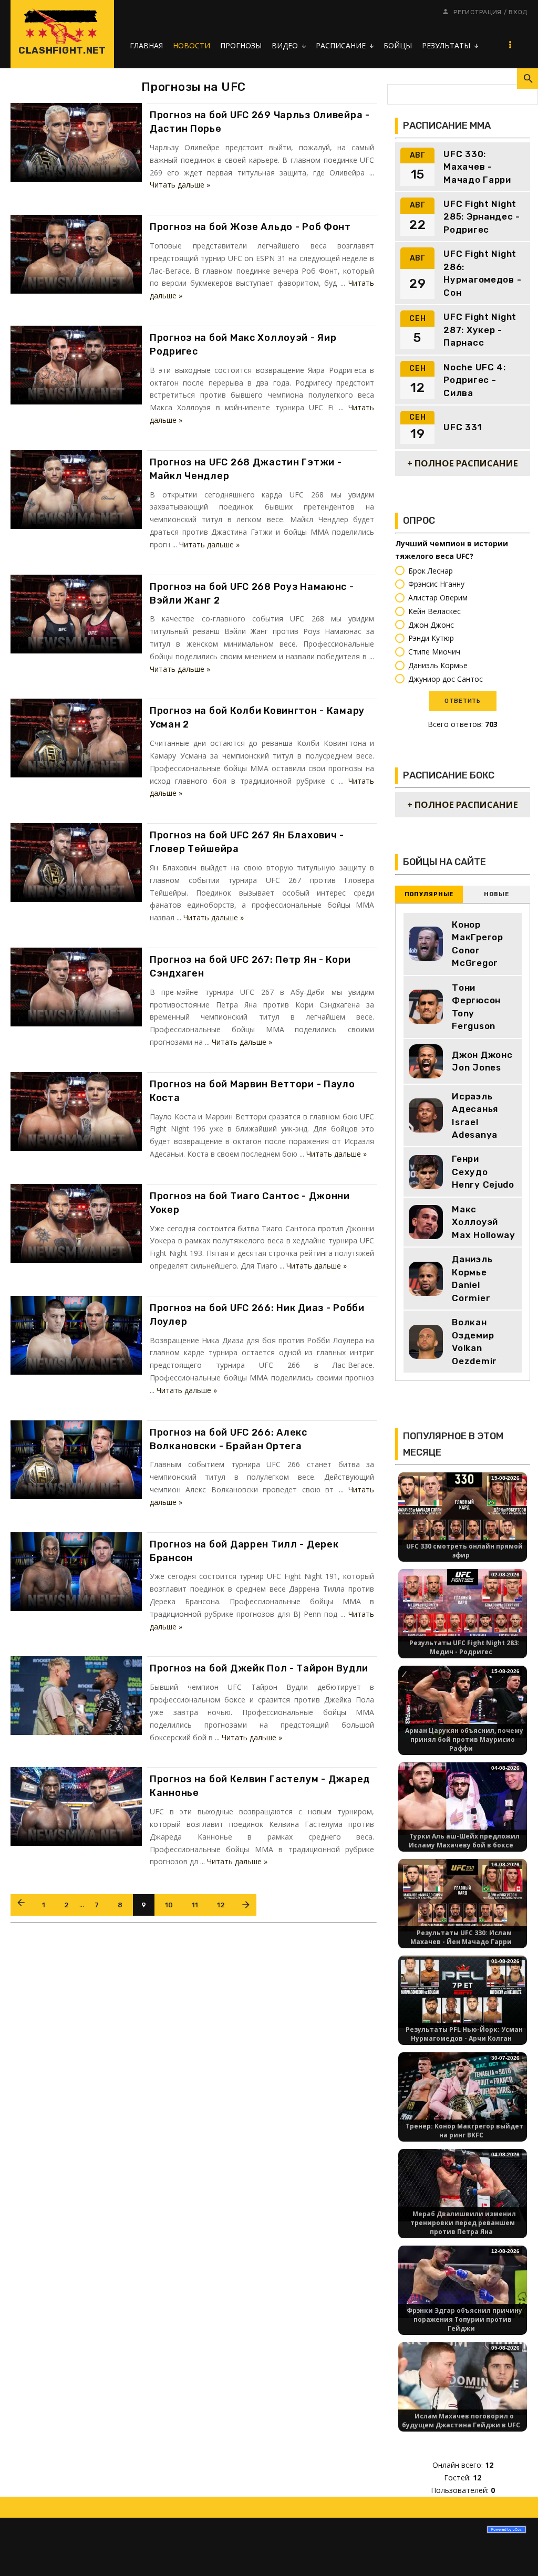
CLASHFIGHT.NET (62, 50)
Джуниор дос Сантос (446, 679)
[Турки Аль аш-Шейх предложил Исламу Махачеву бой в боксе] (463, 1798)
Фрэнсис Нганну (436, 584)
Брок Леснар (431, 571)
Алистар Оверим (438, 598)
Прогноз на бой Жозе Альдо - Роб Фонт (250, 227)
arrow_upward (514, 2552)
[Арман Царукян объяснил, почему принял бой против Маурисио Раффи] (463, 1701)
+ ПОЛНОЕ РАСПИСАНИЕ (463, 463)
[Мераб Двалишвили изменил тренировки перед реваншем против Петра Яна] (463, 2184)
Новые (496, 894)
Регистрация (478, 12)
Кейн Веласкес (434, 611)
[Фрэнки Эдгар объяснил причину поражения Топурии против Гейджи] (463, 2281)
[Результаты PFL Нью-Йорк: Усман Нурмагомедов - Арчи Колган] (463, 1991)
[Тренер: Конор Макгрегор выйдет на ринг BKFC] (463, 2088)
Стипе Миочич (434, 652)
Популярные (429, 894)
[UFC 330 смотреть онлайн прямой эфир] (463, 1508)
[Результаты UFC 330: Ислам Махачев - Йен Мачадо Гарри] (463, 1894)
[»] (246, 1905)
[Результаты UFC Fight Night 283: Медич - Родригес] (463, 1604)
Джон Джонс (431, 625)
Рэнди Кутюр (431, 638)
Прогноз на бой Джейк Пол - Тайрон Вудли (259, 1668)
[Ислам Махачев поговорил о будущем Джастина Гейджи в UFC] (463, 2378)
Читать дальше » (180, 185)
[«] (21, 1905)
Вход (518, 12)
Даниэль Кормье (438, 665)
